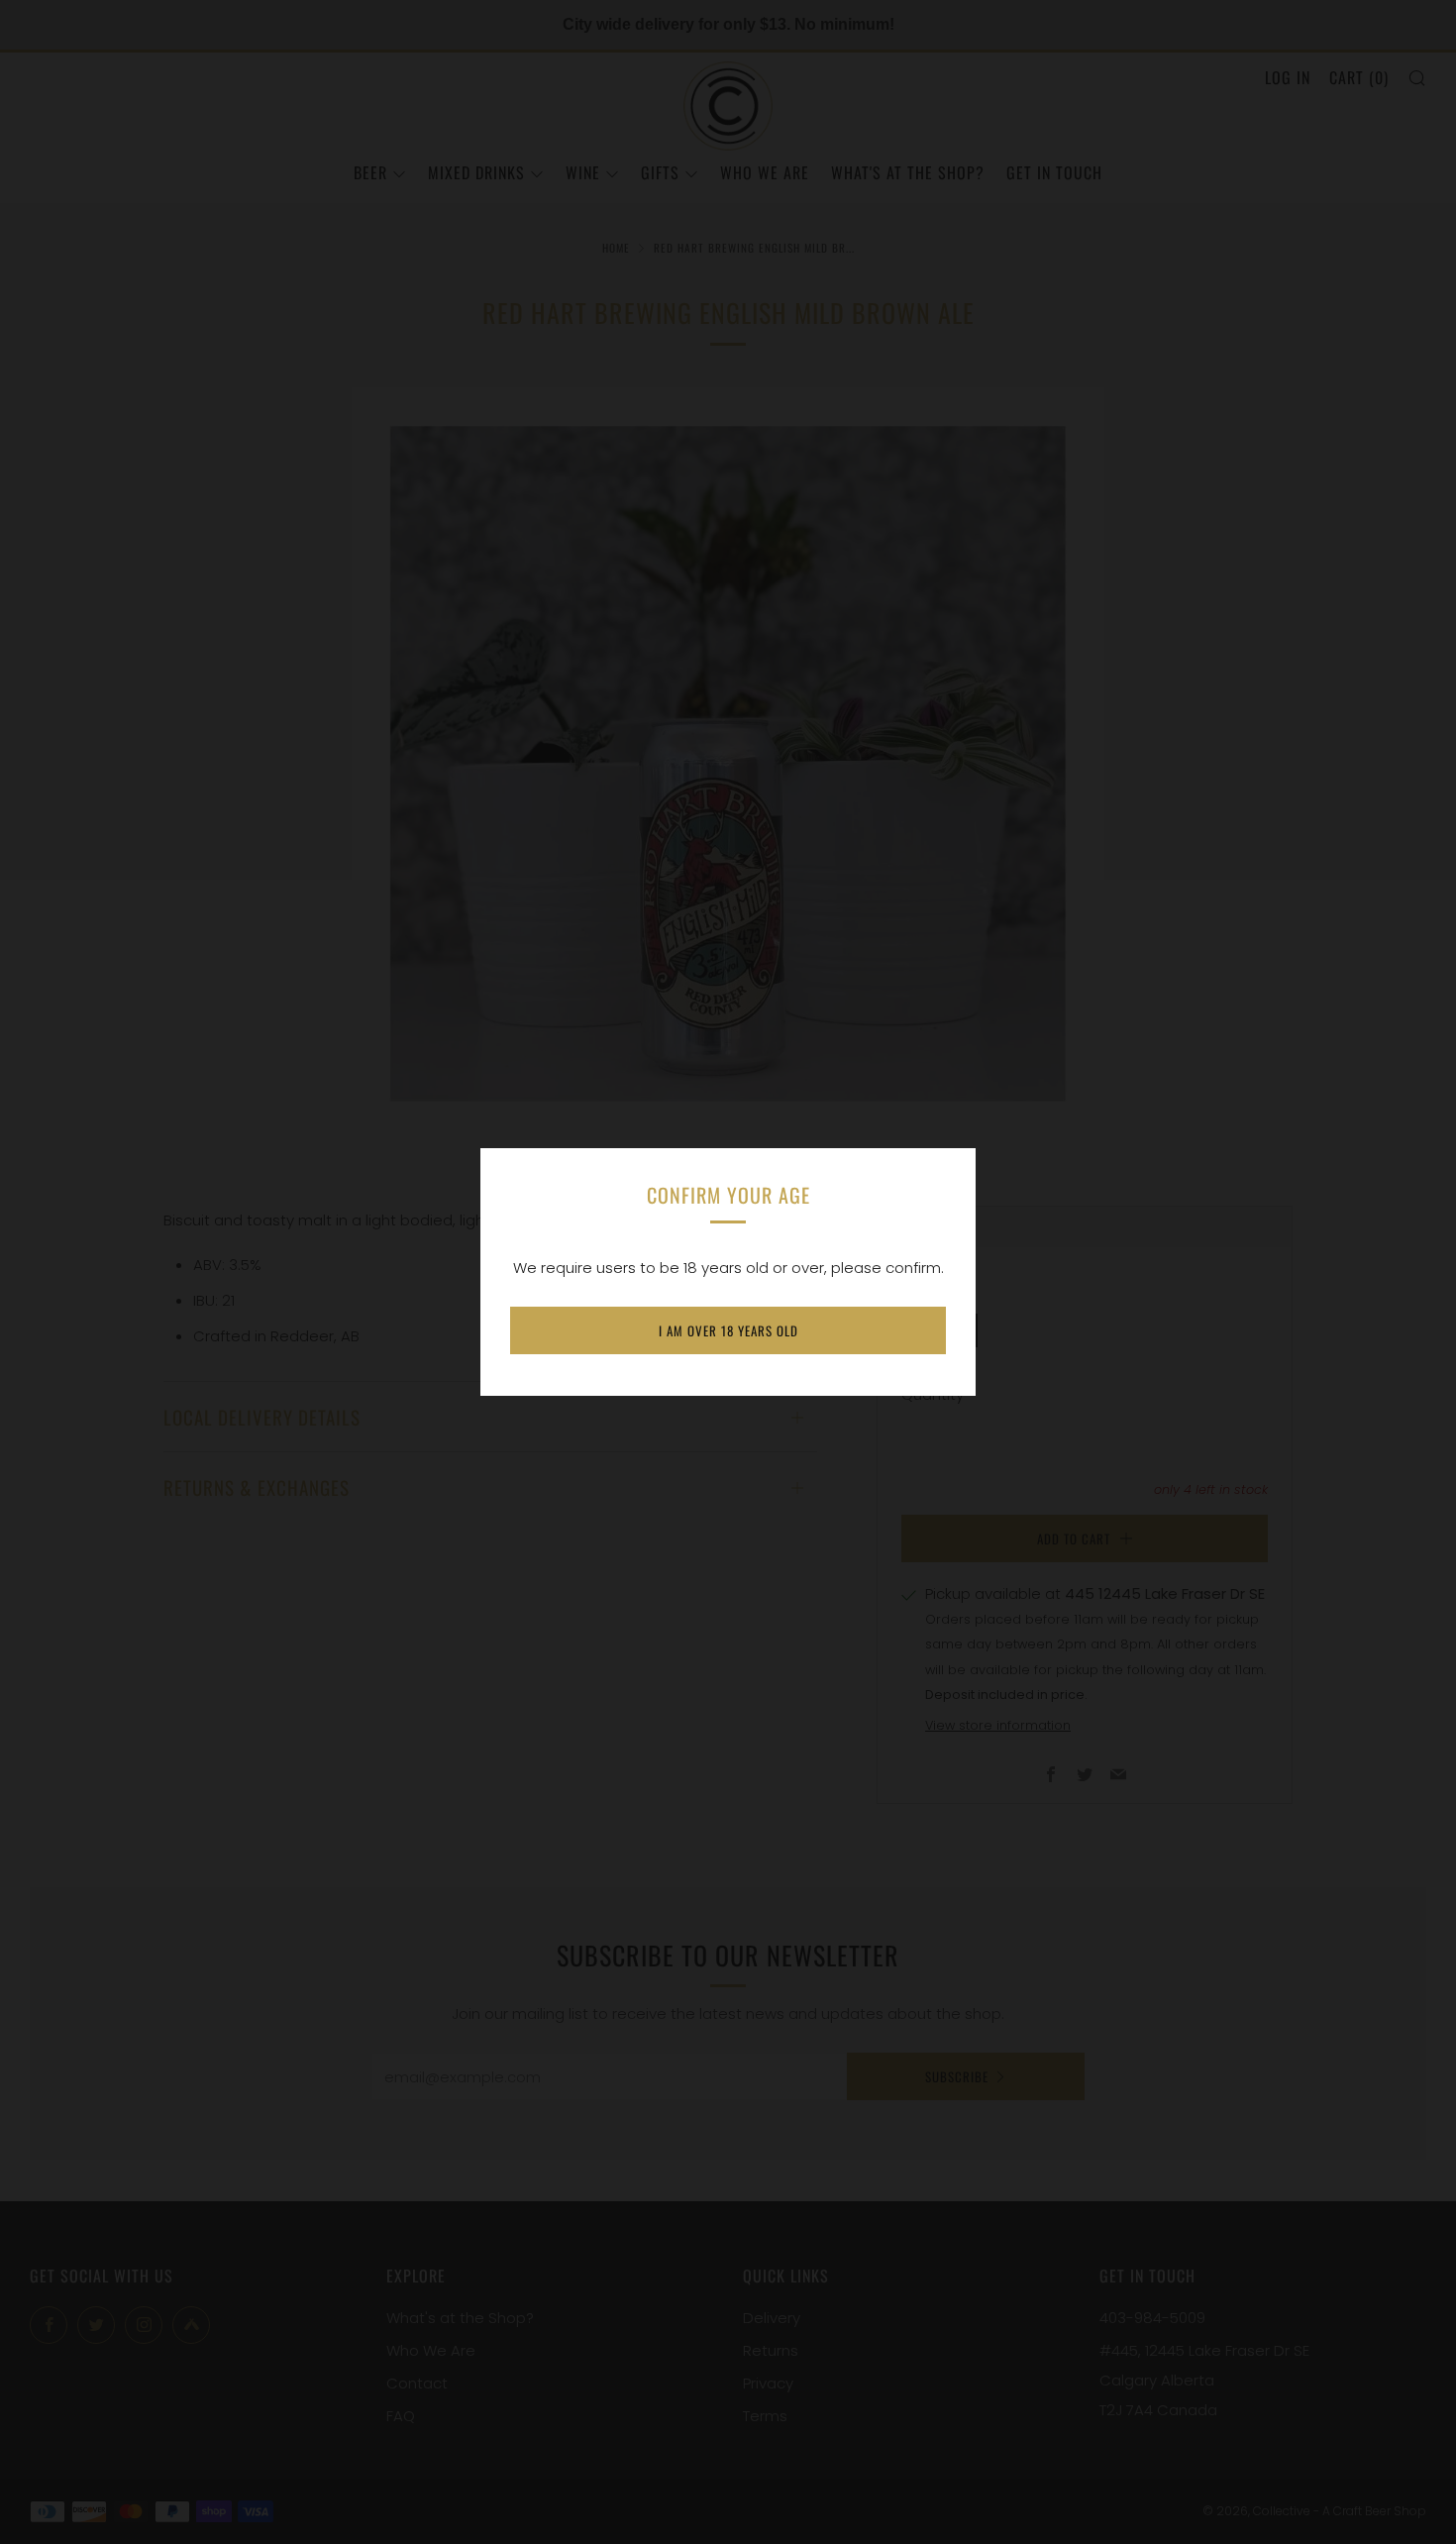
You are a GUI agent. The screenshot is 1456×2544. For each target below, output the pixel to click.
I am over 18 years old (728, 1330)
